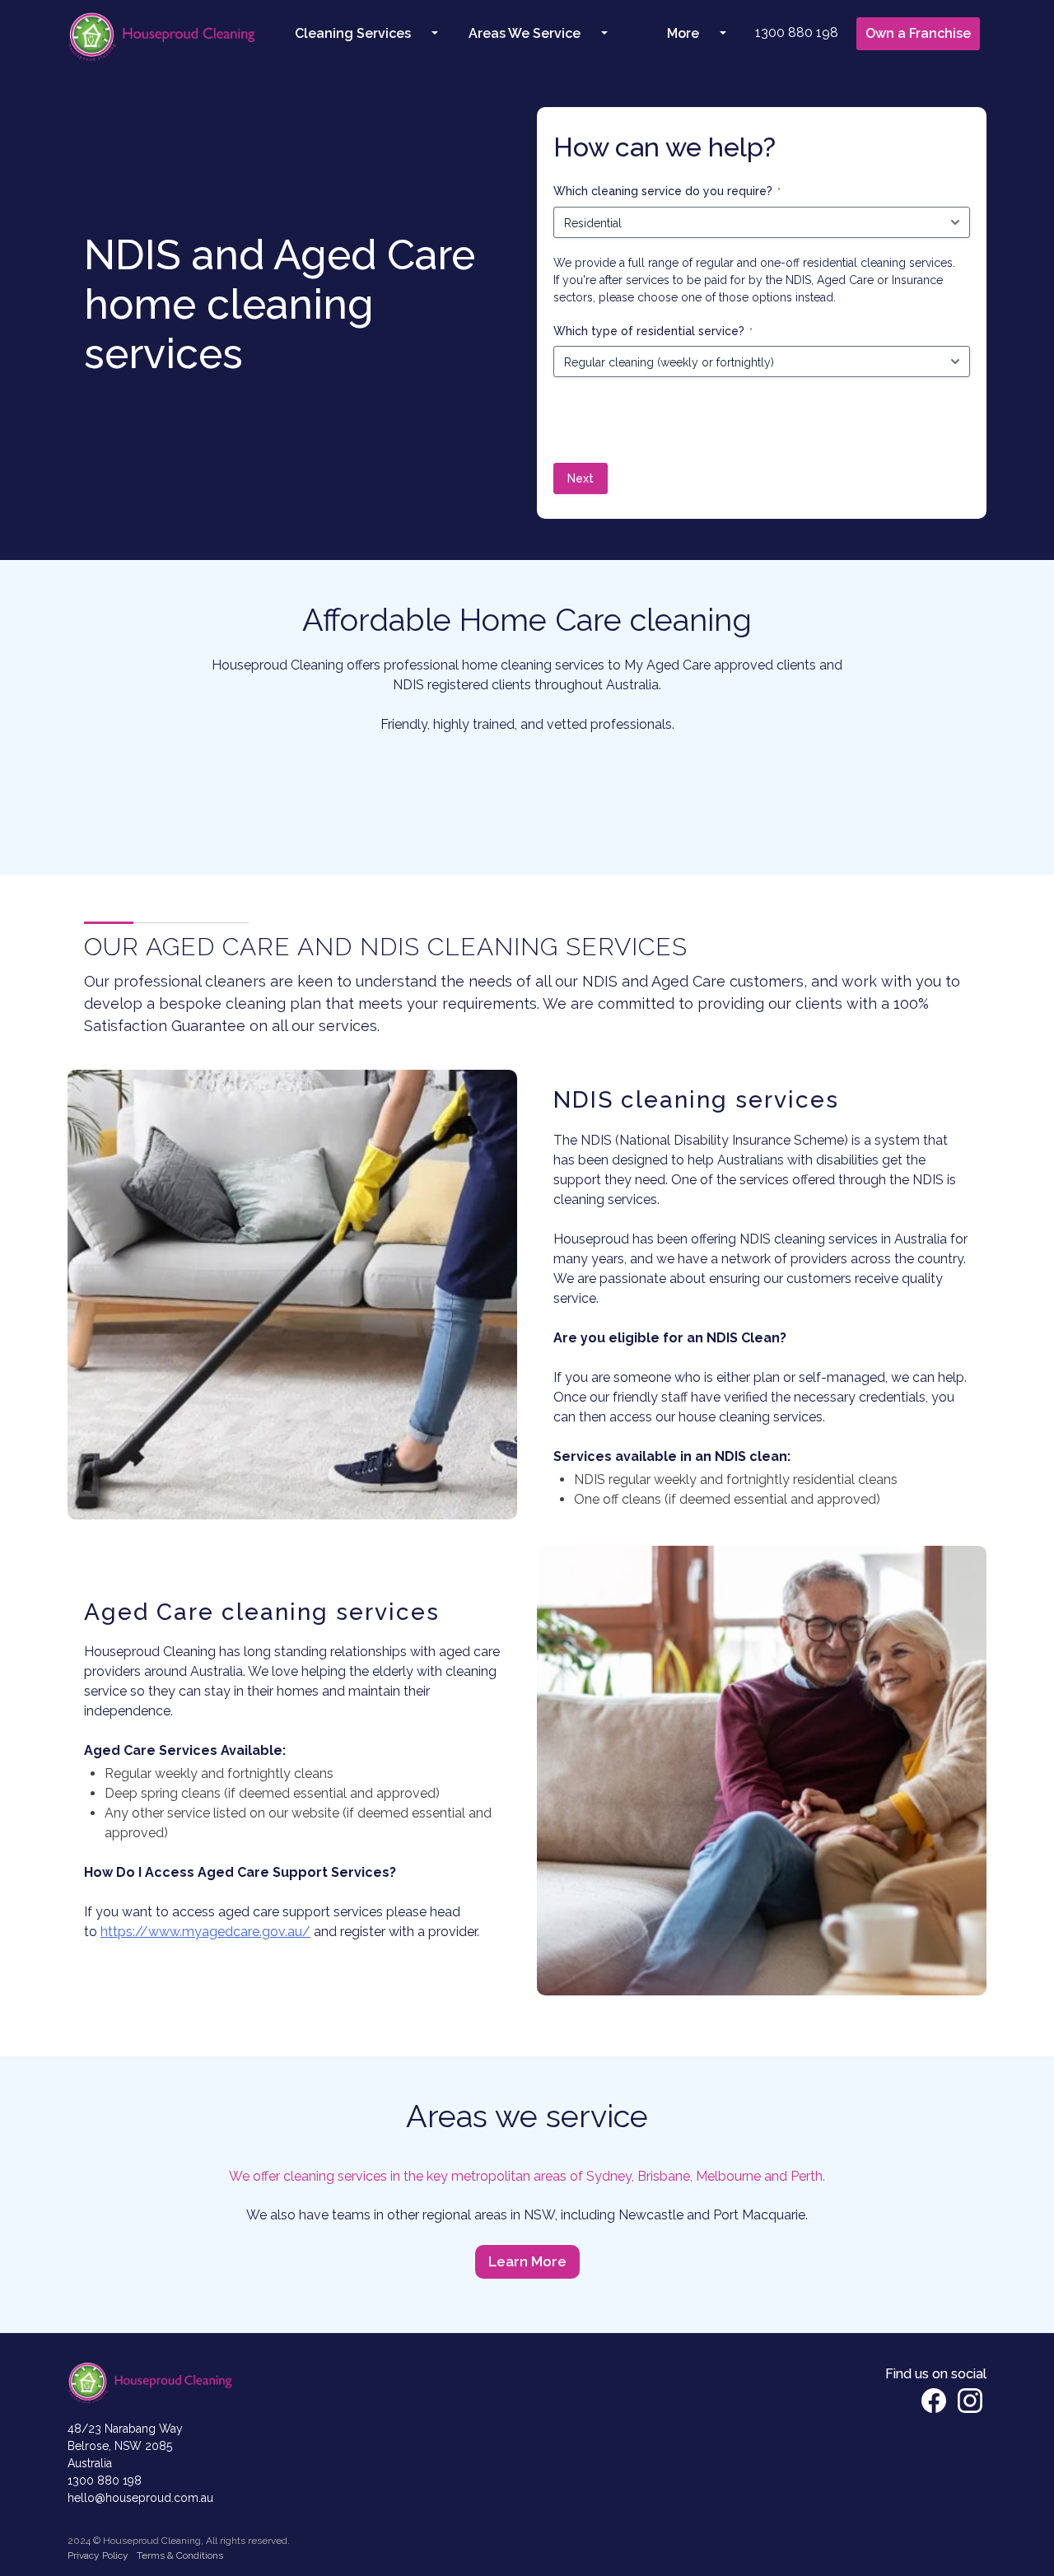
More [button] (683, 33)
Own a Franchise (918, 33)
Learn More (527, 2261)
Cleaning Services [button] (353, 33)
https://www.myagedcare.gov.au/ (205, 1932)
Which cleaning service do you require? (667, 191)
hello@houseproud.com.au (140, 2498)
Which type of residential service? (653, 331)
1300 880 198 (797, 33)
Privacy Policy (98, 2555)
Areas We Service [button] (525, 33)
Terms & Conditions (180, 2555)
